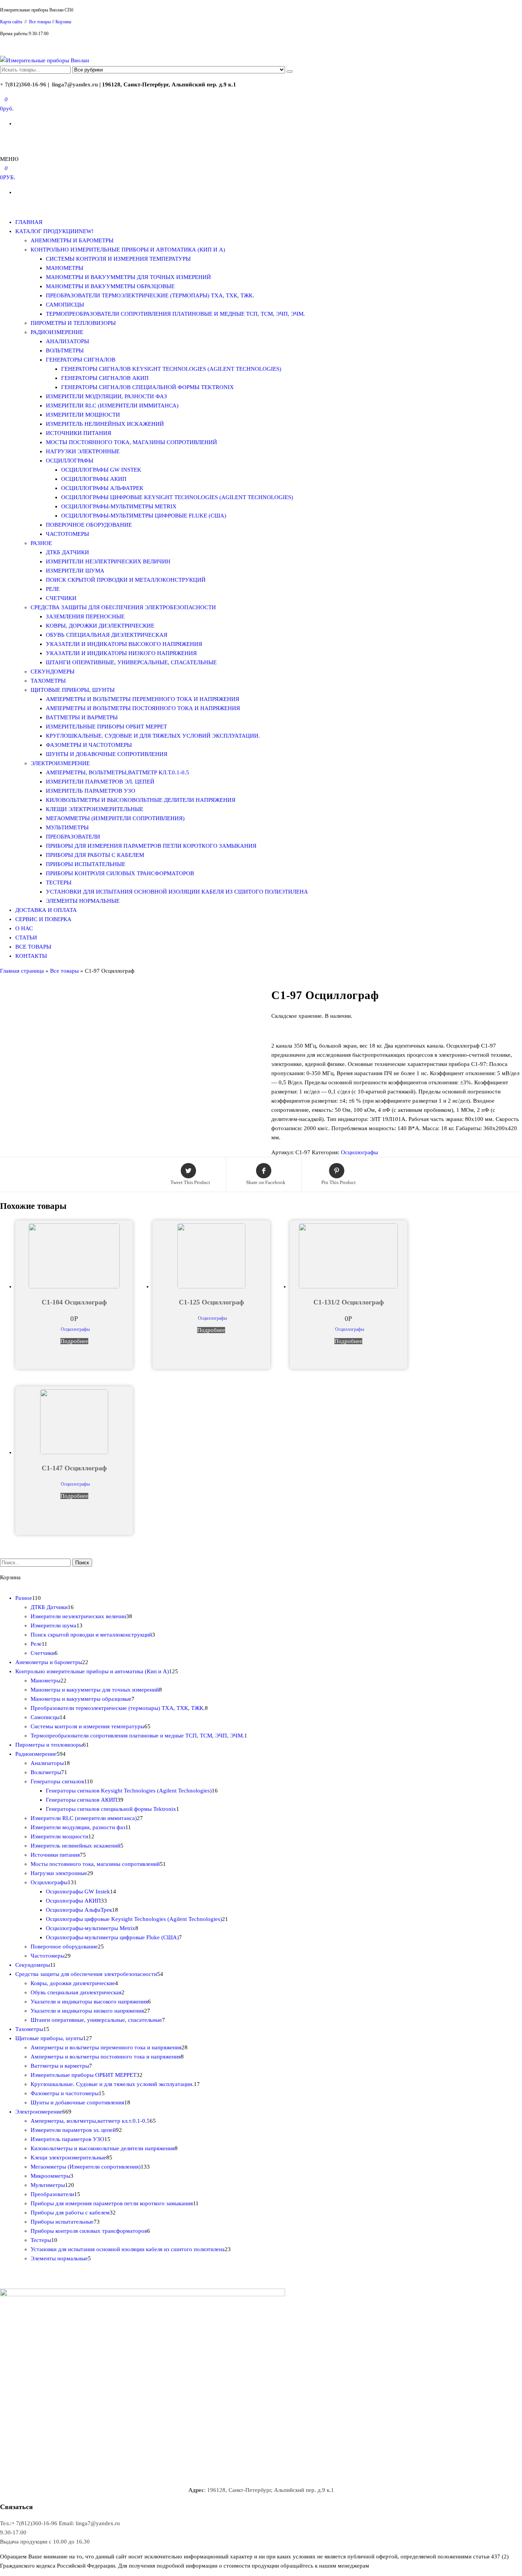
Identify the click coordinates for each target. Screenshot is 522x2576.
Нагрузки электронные (83, 451)
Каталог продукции (54, 231)
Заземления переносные (85, 616)
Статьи (26, 938)
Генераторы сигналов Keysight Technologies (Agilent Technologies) (171, 369)
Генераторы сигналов (81, 360)
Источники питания (79, 433)
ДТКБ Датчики (67, 552)
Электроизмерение (60, 763)
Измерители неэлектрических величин (108, 561)
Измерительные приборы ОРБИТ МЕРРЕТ (106, 727)
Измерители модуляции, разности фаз (106, 396)
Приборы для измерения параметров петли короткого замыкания (151, 846)
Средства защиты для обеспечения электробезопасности (123, 607)
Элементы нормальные (83, 901)
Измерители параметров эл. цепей (100, 782)
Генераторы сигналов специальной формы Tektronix (148, 387)
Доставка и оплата (46, 910)
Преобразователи (73, 837)
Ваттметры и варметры (82, 717)
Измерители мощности (83, 415)
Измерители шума (75, 571)
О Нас (24, 928)
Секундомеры (53, 672)
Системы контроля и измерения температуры (118, 259)
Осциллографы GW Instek (101, 470)
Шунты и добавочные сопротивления (107, 754)
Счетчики (61, 598)
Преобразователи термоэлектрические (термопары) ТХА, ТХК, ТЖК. (150, 295)
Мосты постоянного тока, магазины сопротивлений (131, 442)
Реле (53, 589)
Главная (29, 222)
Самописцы (65, 305)
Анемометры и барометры (72, 240)
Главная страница (22, 971)
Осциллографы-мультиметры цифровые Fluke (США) (144, 516)
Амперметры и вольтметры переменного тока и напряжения (143, 699)
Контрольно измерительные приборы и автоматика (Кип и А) (128, 250)
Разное (41, 543)
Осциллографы (70, 461)
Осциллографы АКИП (94, 479)
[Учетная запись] (2, 138)
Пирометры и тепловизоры (73, 323)
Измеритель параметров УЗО (91, 791)
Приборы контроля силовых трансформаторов (120, 873)
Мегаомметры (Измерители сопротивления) (115, 818)
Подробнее (74, 1341)
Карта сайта (12, 22)
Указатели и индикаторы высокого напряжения (124, 644)
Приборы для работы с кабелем (95, 855)
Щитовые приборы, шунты (73, 690)
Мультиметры (67, 827)
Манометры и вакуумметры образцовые (110, 286)
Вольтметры (65, 350)
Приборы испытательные (86, 864)
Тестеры (59, 882)
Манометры (65, 268)
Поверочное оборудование (89, 525)
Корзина (63, 22)
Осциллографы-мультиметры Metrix (119, 506)
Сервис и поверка (43, 919)
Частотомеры (67, 534)
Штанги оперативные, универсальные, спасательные (131, 662)
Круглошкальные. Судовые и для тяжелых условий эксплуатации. (153, 736)
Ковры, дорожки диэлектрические (100, 626)
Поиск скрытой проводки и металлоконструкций (126, 580)
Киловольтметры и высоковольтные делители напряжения (141, 800)
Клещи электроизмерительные (95, 809)
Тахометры (48, 681)
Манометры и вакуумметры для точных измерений (128, 277)
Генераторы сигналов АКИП (105, 378)
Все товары (40, 22)
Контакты (31, 956)
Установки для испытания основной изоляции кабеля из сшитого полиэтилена (177, 892)
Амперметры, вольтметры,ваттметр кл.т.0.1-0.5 (118, 772)
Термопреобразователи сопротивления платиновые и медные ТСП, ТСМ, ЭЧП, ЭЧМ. (175, 314)
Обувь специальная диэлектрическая (107, 635)
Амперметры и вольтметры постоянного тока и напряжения (143, 708)
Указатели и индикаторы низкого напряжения (121, 653)
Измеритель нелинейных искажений (105, 424)
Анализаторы (67, 341)
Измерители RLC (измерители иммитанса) (112, 406)
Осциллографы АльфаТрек (102, 488)
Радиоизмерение (57, 332)
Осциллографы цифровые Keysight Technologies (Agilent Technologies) (177, 497)
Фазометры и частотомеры (89, 745)
